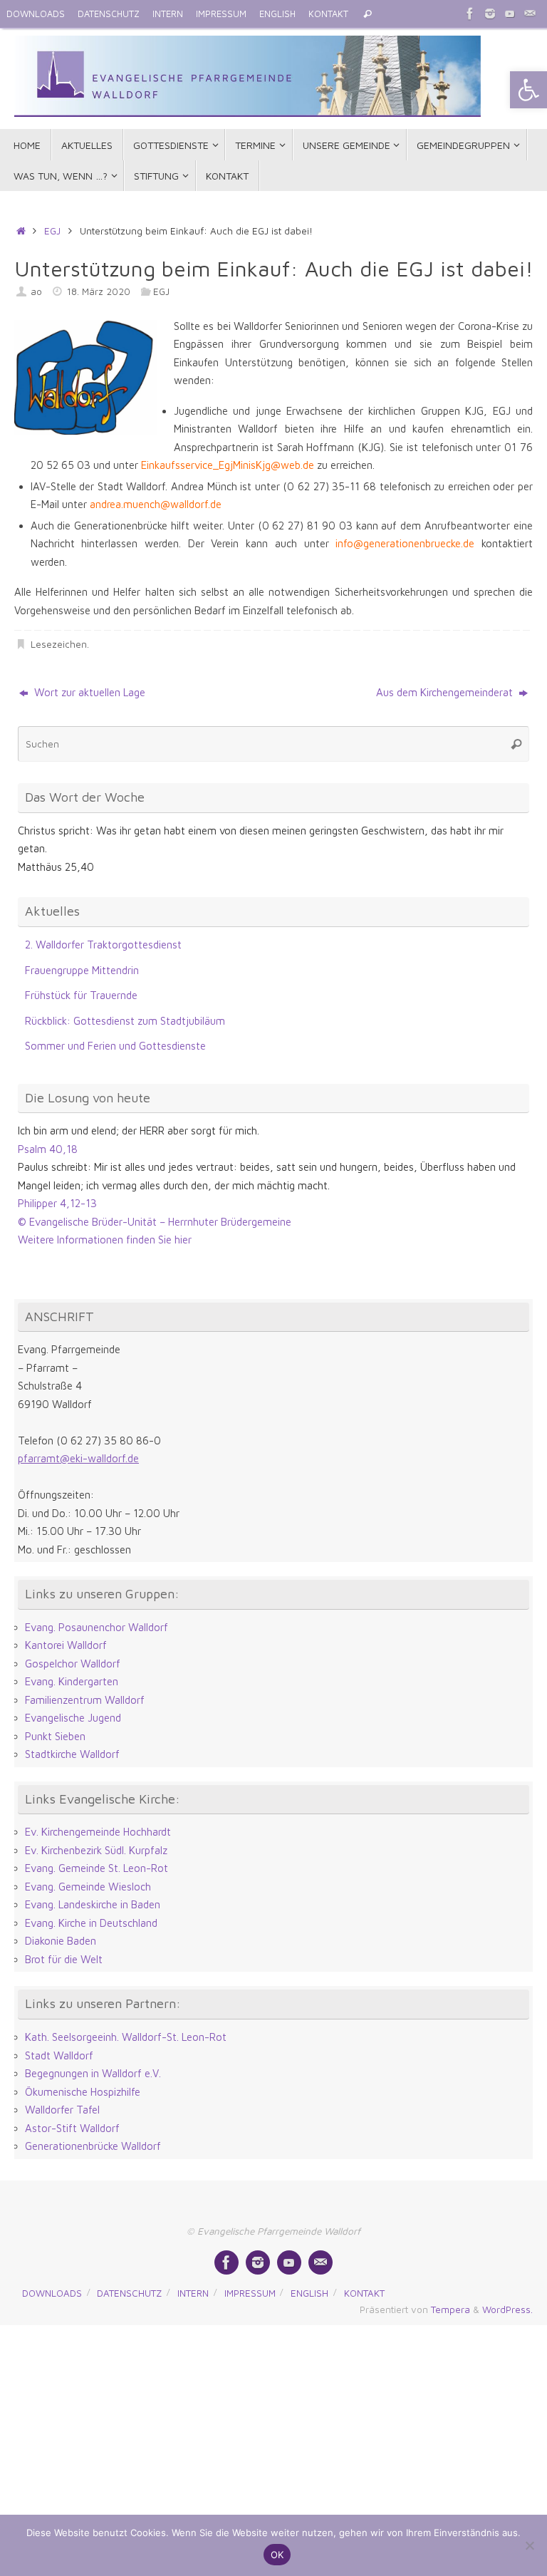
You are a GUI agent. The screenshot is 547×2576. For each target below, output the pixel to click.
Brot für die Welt (64, 1959)
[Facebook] (470, 14)
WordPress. (507, 2309)
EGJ (52, 231)
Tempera (450, 2309)
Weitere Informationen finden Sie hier (105, 1240)
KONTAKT (328, 14)
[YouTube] (510, 14)
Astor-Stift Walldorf (72, 2128)
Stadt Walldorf (59, 2055)
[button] (528, 90)
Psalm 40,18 (48, 1149)
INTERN (168, 14)
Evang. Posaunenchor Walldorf (97, 1627)
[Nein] (529, 2545)
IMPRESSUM (221, 14)
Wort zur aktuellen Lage (88, 692)
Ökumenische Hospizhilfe (83, 2092)
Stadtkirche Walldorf (72, 1754)
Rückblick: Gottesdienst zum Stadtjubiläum (125, 1021)
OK (277, 2555)
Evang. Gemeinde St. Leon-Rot (97, 1868)
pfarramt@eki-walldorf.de (78, 1458)
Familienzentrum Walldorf (85, 1700)
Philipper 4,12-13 (57, 1203)
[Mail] (530, 14)
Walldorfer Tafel (62, 2110)
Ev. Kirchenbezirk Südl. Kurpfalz (96, 1850)
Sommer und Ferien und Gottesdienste (115, 1046)
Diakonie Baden (61, 1941)
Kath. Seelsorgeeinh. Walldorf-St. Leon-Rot (126, 2037)
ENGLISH (277, 14)
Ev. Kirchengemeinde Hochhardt (98, 1832)
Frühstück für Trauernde (81, 995)
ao (36, 291)
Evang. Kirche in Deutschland (91, 1923)
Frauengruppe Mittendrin (82, 970)
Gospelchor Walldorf (73, 1664)
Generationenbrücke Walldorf (93, 2146)
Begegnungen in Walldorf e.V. (93, 2073)
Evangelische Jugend (73, 1718)
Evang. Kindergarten (72, 1681)
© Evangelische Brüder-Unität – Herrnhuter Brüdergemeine (155, 1222)
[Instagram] (490, 14)
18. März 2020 (99, 291)
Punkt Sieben (55, 1736)
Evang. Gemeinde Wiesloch (88, 1887)
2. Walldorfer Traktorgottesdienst (103, 945)
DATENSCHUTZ (109, 14)
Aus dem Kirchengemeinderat (446, 692)
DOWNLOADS (36, 14)
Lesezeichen (59, 644)
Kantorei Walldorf (66, 1645)
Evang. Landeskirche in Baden (93, 1904)
